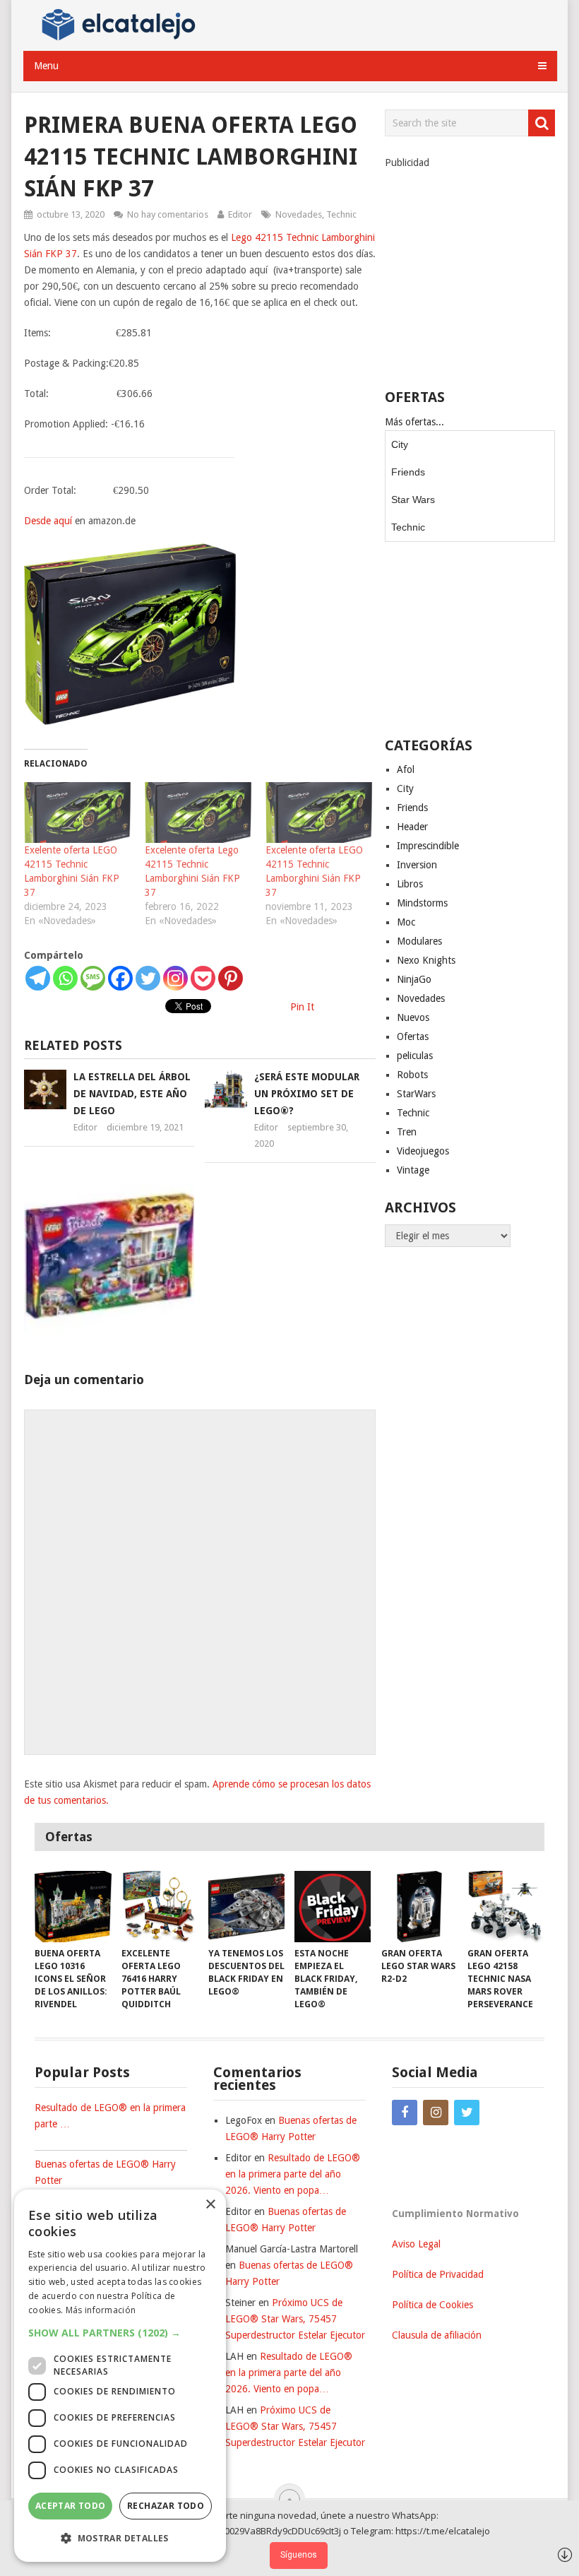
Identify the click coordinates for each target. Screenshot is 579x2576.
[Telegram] (38, 978)
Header (412, 827)
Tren (407, 1132)
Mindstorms (422, 903)
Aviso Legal (416, 2244)
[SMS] (93, 978)
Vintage (413, 1170)
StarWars (416, 1094)
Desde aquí (48, 521)
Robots (412, 1075)
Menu (46, 66)
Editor (240, 214)
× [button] (210, 2205)
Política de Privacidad (438, 2274)
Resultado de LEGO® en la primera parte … (110, 2116)
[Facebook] (120, 978)
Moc (406, 922)
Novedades (299, 214)
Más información (101, 2310)
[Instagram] (175, 978)
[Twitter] (148, 978)
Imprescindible (428, 846)
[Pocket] (203, 978)
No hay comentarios (168, 214)
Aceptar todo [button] (71, 2506)
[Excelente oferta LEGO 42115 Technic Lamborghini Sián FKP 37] (319, 813)
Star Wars (413, 500)
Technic (341, 214)
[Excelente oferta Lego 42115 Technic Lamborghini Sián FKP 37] (198, 813)
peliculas (415, 1056)
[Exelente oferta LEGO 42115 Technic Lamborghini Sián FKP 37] (77, 813)
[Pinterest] (231, 978)
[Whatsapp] (65, 978)
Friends (408, 472)
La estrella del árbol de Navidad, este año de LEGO (132, 1094)
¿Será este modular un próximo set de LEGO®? (307, 1094)
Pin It (302, 1007)
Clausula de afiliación (437, 2335)
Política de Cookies (432, 2305)
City (400, 444)
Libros (410, 884)
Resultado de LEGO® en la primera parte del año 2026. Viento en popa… (293, 2174)
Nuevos (413, 1017)
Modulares (419, 941)
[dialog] (120, 2376)
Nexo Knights (426, 960)
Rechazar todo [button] (166, 2506)
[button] (120, 2333)
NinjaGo (414, 979)
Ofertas (413, 1036)
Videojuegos (423, 1151)
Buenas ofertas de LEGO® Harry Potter (105, 2172)
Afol (406, 769)
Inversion (417, 865)
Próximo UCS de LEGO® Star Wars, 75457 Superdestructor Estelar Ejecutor (295, 2319)
